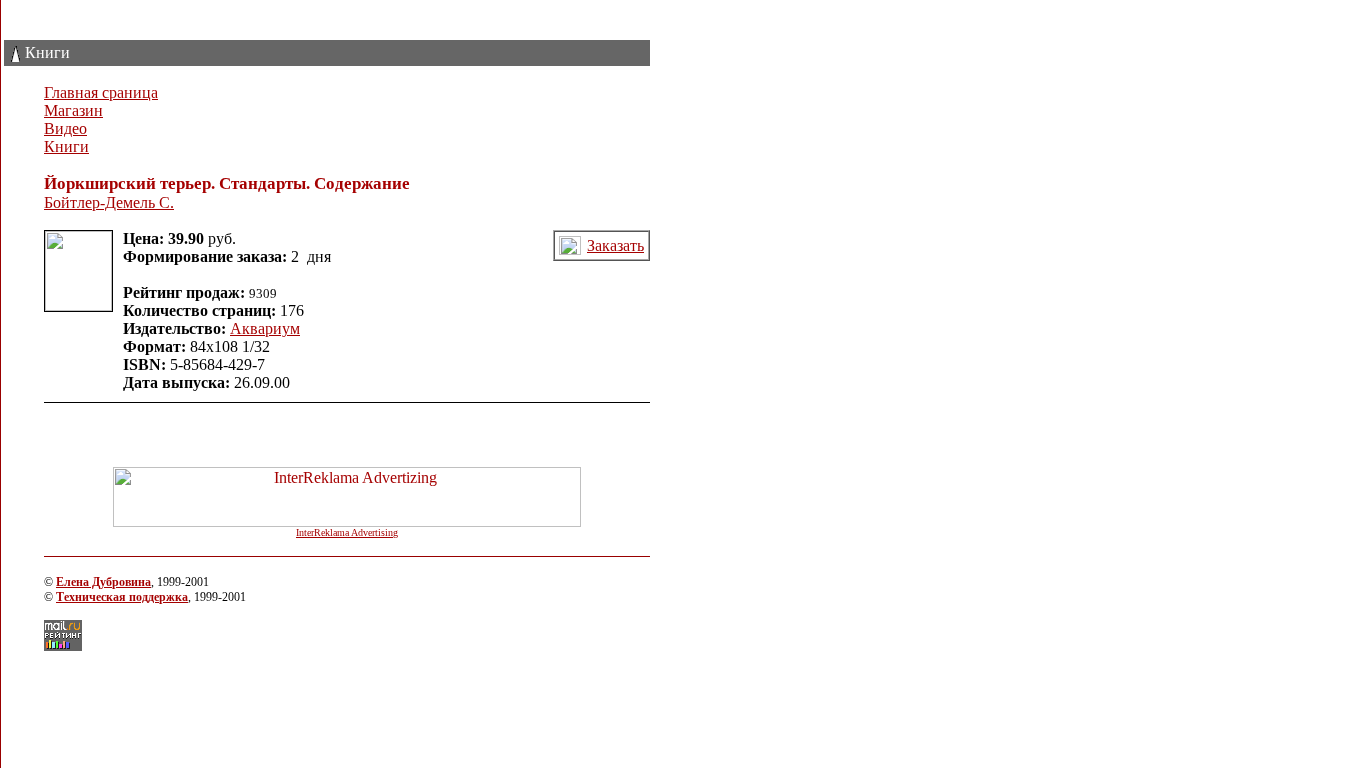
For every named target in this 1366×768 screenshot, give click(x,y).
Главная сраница (101, 92)
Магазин (73, 110)
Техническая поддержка (122, 597)
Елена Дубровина (103, 582)
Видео (65, 128)
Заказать (615, 245)
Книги (66, 146)
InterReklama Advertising (347, 532)
